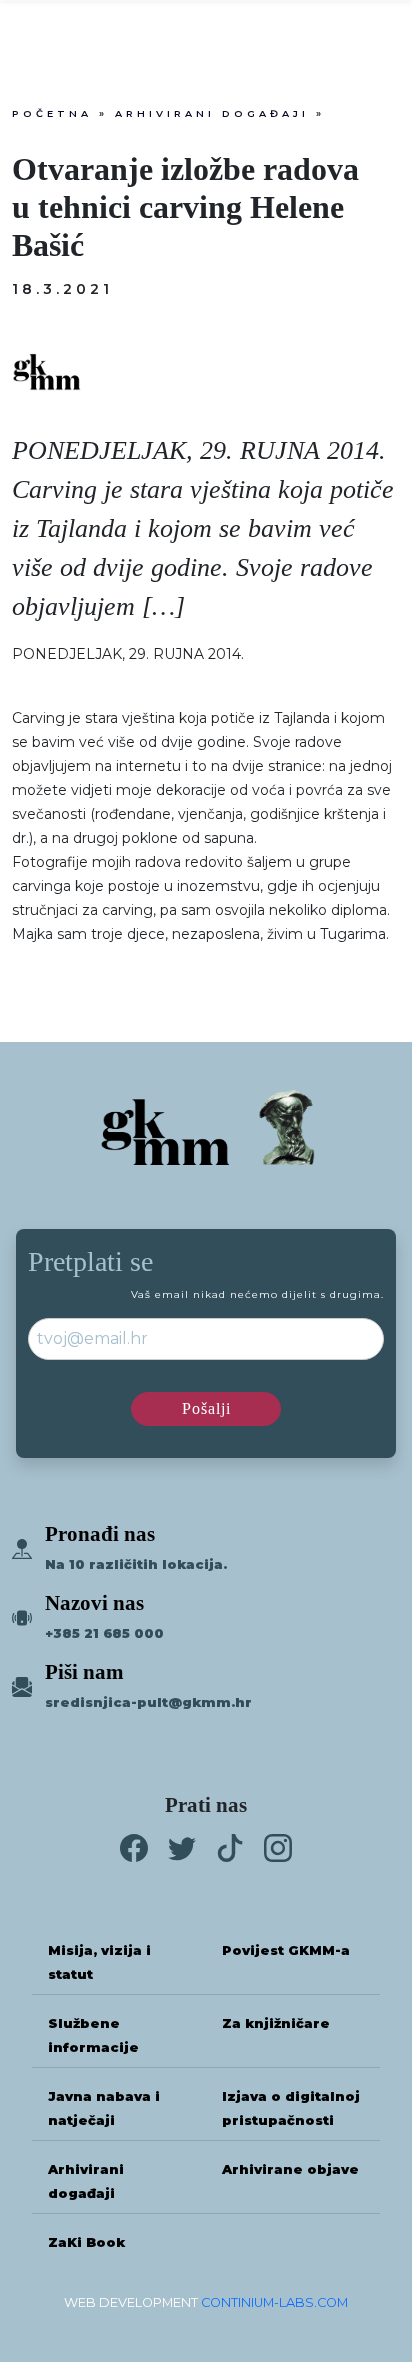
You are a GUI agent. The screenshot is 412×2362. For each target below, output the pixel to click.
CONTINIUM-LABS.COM (274, 2302)
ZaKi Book (86, 2242)
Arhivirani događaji (212, 113)
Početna (52, 113)
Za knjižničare (276, 2023)
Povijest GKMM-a (286, 1950)
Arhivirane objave (290, 2169)
